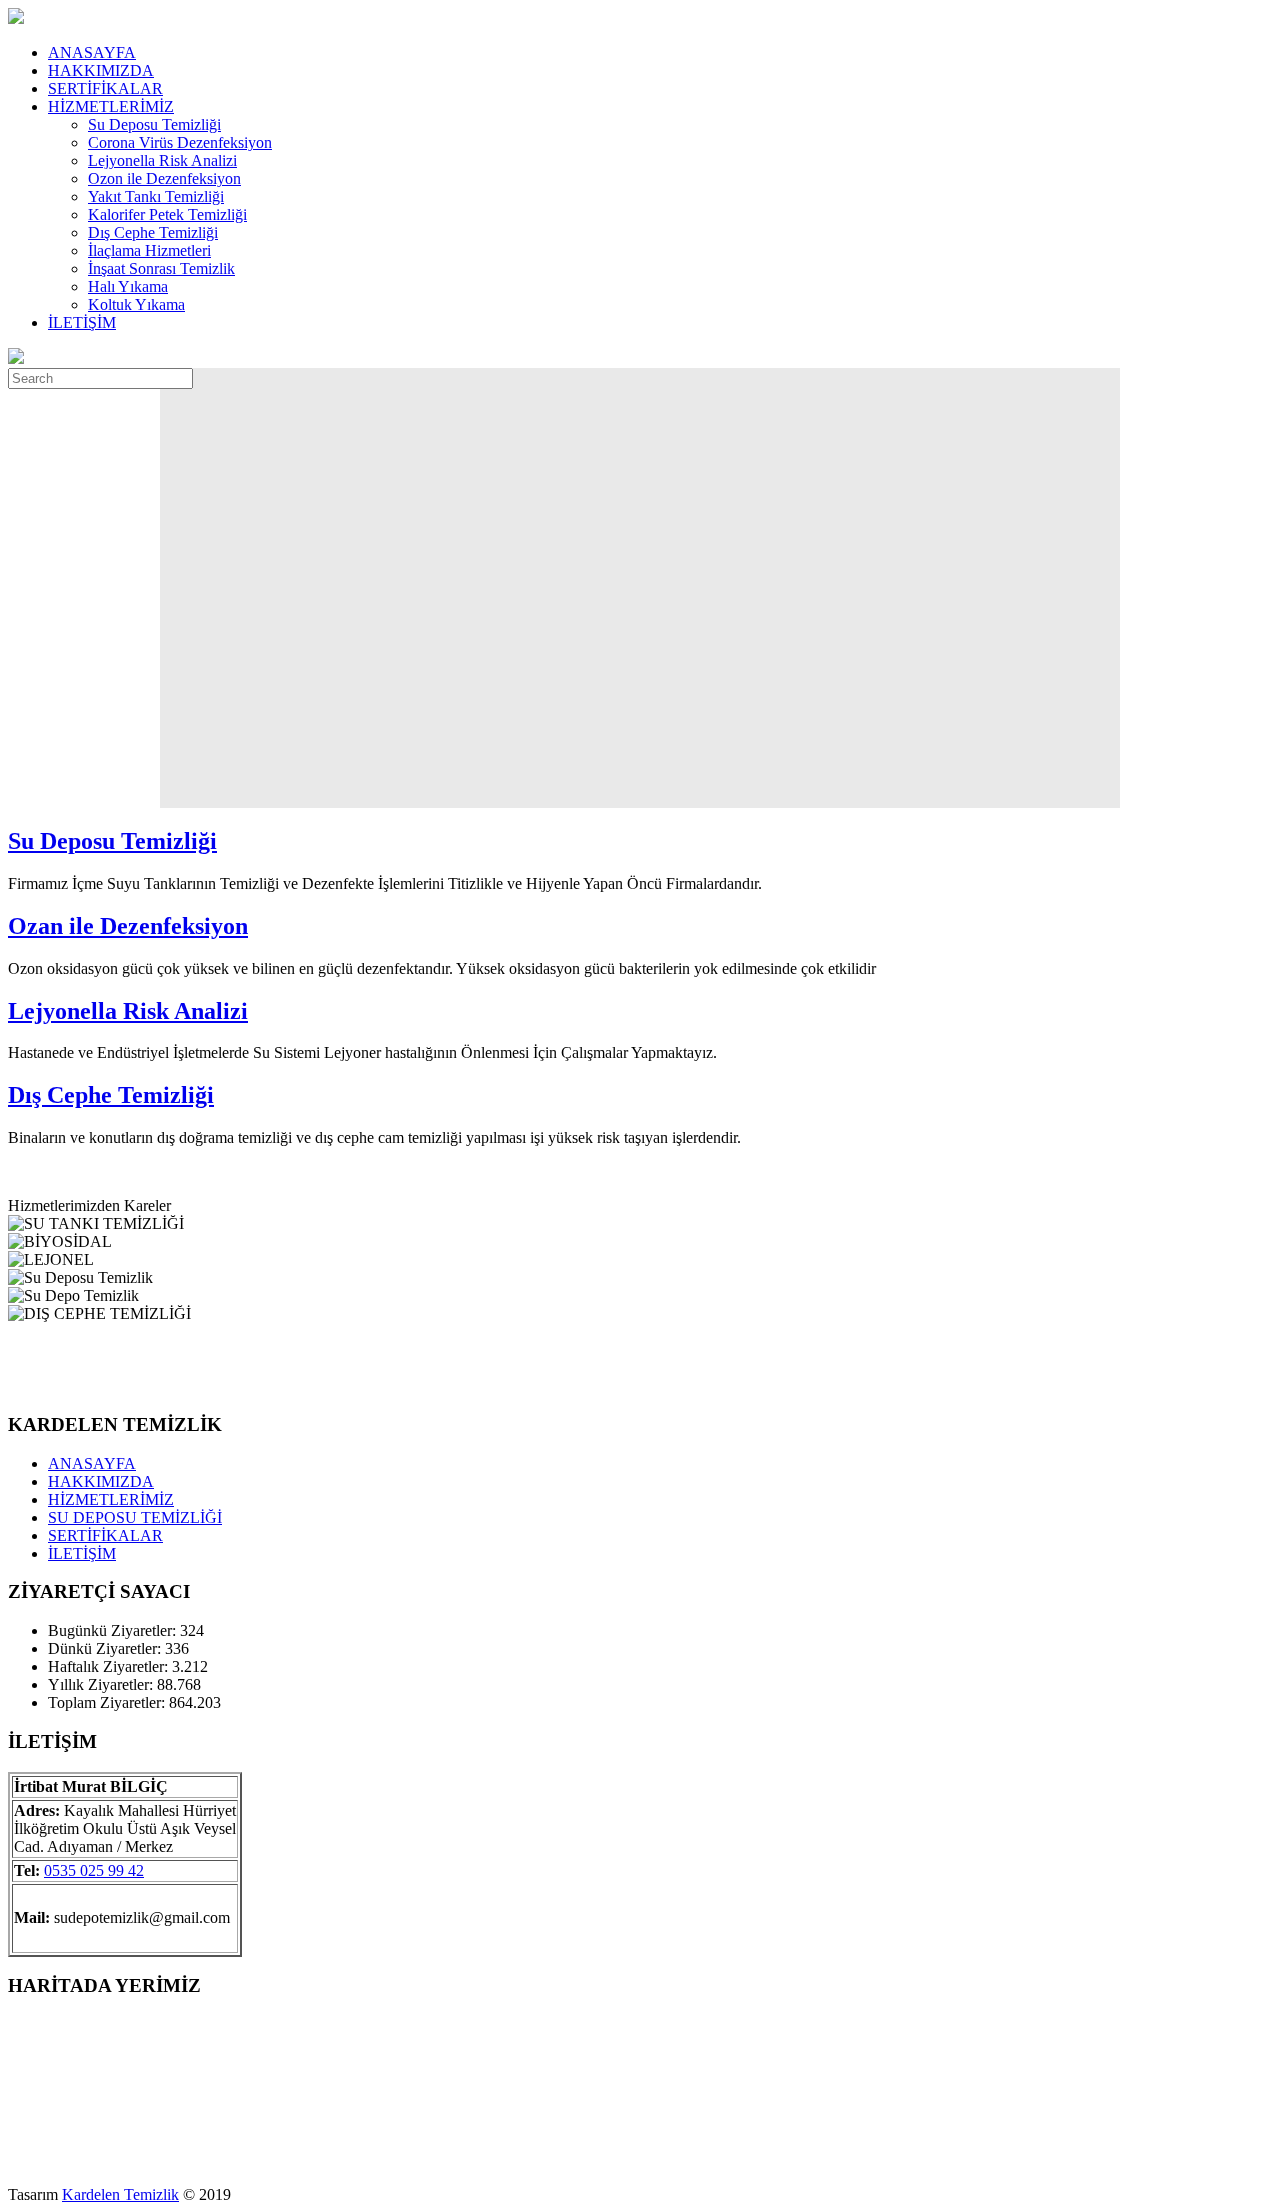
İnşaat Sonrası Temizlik (161, 268)
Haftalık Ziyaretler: (110, 1666)
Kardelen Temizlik (120, 2194)
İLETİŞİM (82, 322)
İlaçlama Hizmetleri (149, 250)
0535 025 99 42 (94, 1870)
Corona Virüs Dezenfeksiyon (180, 142)
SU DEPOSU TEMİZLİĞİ (135, 1517)
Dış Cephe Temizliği (153, 232)
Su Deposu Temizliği (154, 124)
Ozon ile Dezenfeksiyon (164, 178)
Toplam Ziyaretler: (108, 1702)
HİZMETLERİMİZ (111, 106)
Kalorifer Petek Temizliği (167, 214)
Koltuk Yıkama (136, 304)
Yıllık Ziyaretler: (102, 1684)
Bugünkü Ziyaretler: (114, 1630)
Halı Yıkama (128, 286)
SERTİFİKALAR (105, 88)
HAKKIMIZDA (101, 70)
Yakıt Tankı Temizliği (156, 196)
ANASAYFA (92, 52)
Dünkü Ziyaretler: (106, 1648)
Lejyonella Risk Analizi (162, 160)
